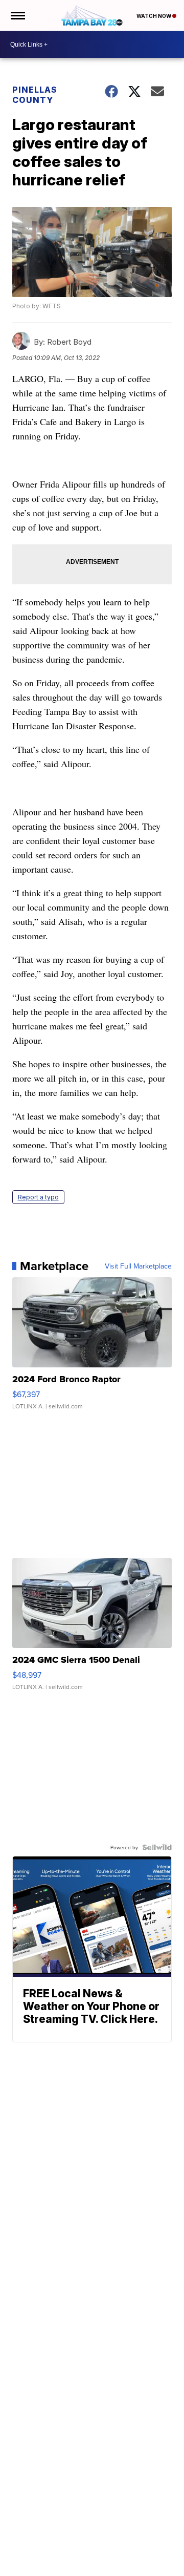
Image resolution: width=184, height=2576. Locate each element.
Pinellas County (35, 95)
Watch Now (154, 16)
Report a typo (38, 1197)
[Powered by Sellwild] (157, 1847)
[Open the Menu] (17, 15)
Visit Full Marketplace (138, 1266)
